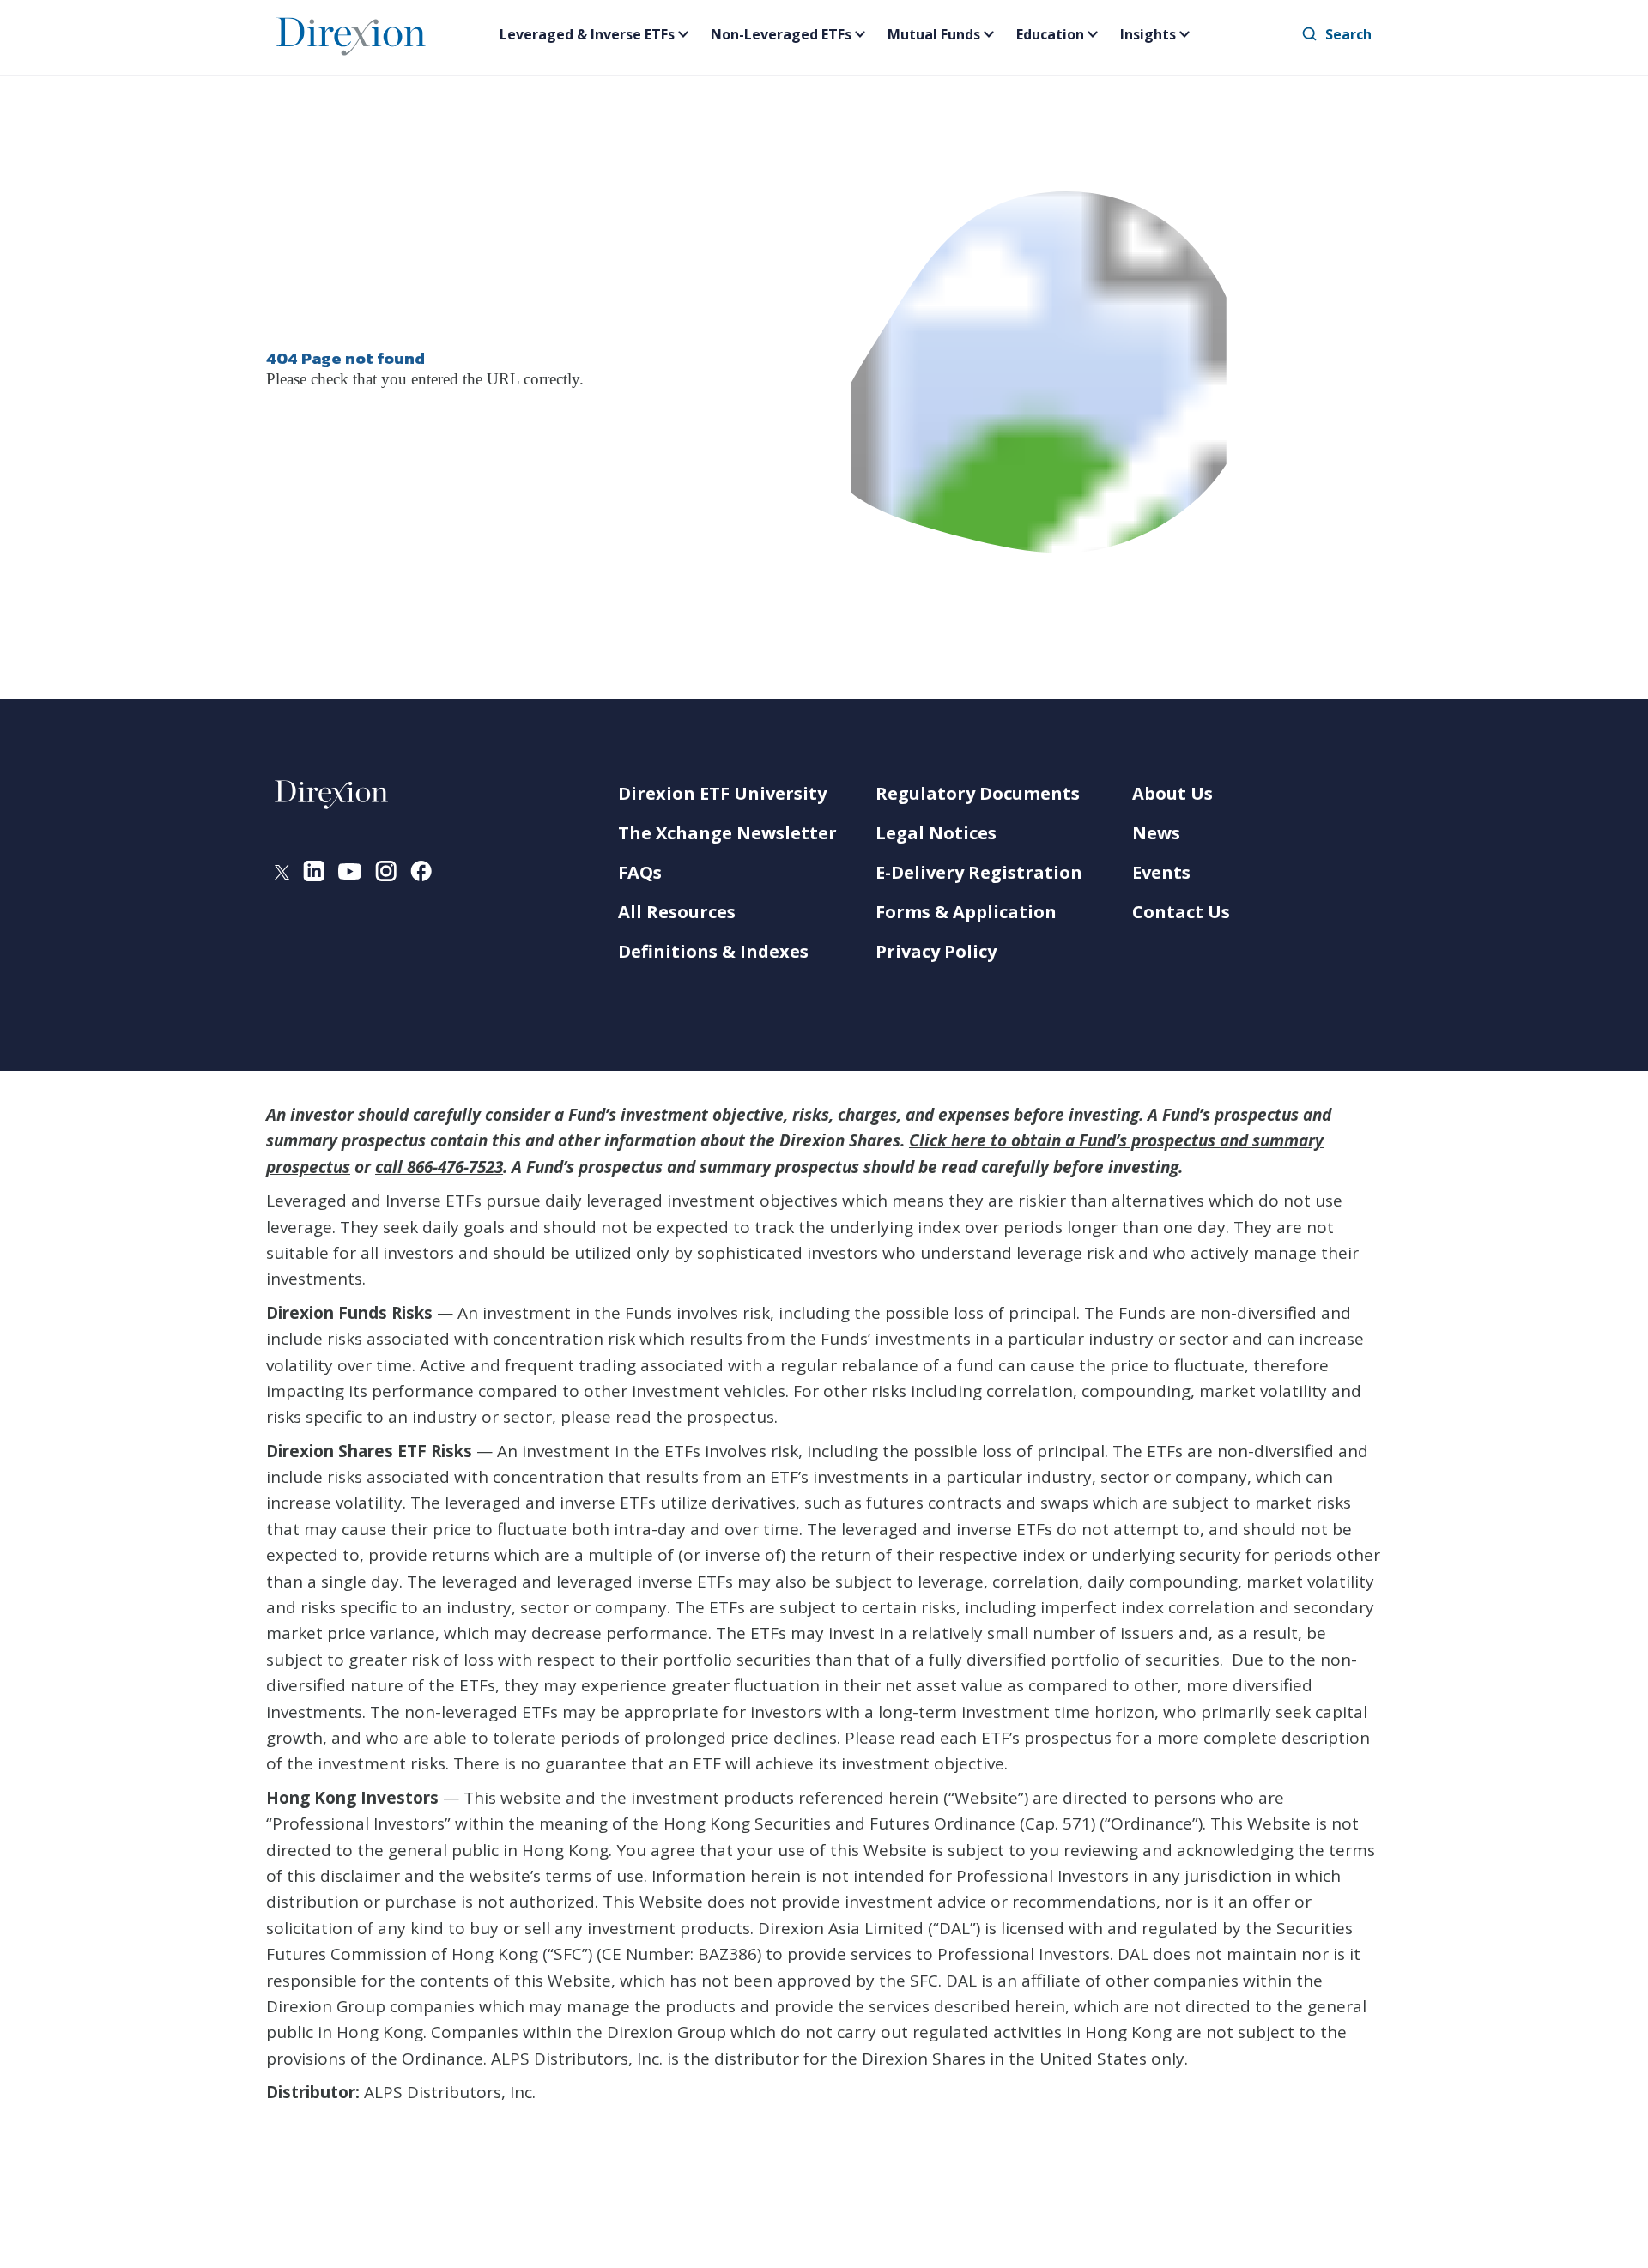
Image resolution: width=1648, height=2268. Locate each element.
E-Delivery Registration (979, 872)
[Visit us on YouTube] (350, 874)
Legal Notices (936, 833)
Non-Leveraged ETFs (781, 34)
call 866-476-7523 (439, 1167)
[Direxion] (351, 33)
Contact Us (1181, 912)
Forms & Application (966, 912)
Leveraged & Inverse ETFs (587, 34)
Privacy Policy (936, 951)
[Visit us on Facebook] (421, 874)
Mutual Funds (934, 34)
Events (1161, 872)
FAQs (640, 872)
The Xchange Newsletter (727, 833)
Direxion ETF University (722, 793)
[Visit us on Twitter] (282, 874)
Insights (1148, 34)
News (1156, 833)
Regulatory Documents (978, 793)
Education (1050, 34)
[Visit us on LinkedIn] (314, 874)
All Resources (677, 912)
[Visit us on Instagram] (386, 874)
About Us (1172, 793)
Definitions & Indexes (713, 951)
